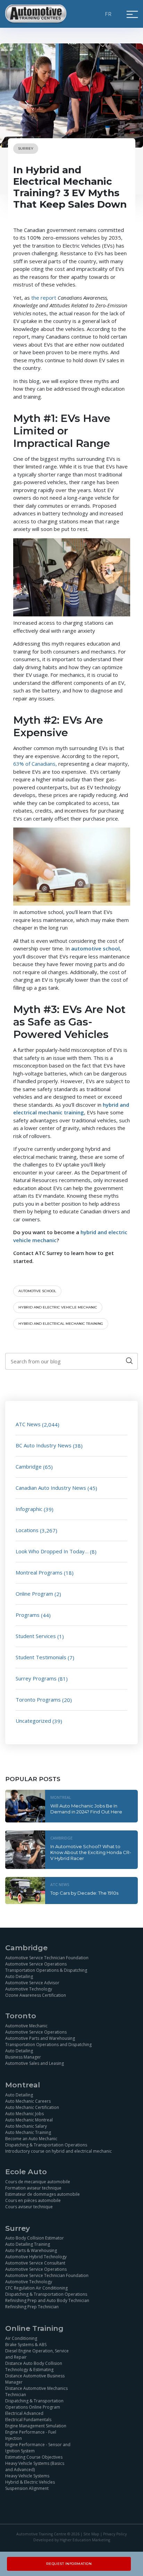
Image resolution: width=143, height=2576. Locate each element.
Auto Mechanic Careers (28, 2101)
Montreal (61, 1797)
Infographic (29, 1509)
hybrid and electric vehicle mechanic (58, 1307)
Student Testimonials (41, 1657)
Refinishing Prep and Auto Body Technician (47, 2300)
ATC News (28, 1424)
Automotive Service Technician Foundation (47, 1958)
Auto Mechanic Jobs (24, 2113)
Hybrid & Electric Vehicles (30, 2482)
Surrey (26, 148)
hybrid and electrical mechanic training (61, 1324)
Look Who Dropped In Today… (52, 1551)
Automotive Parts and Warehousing (40, 2038)
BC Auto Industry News (44, 1445)
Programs (28, 1615)
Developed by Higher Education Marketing (72, 2540)
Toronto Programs (38, 1700)
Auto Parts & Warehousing (31, 2250)
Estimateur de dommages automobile (43, 2194)
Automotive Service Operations (36, 1964)
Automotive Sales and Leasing (35, 2063)
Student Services (36, 1636)
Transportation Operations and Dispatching (48, 2045)
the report (44, 298)
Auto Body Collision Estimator (35, 2238)
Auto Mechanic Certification (32, 2107)
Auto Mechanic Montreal (29, 2120)
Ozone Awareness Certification (36, 1995)
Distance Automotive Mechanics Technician (36, 2391)
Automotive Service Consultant (35, 2263)
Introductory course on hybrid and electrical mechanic (58, 2151)
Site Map (91, 2534)
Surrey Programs (36, 1678)
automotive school (37, 1291)
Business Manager (23, 2057)
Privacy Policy (115, 2534)
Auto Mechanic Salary (26, 2126)
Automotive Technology (29, 1989)
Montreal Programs (39, 1572)
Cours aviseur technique (29, 2207)
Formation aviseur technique (33, 2188)
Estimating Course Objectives (34, 2457)
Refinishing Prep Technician (32, 2307)
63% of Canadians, (35, 764)
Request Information (69, 2564)
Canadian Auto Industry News (51, 1488)
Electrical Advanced (24, 2413)
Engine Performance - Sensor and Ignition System (38, 2448)
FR (109, 14)
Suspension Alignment (27, 2488)
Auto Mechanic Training (28, 2132)
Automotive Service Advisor (32, 1983)
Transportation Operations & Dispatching (46, 1970)
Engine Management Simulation (36, 2426)
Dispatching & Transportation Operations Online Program (34, 2404)
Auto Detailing (19, 1976)
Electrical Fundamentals (28, 2420)
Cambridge (29, 1466)
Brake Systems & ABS (26, 2345)
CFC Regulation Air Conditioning (36, 2288)
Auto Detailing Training (28, 2244)
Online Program (34, 1594)
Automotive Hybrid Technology (36, 2257)
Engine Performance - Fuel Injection (31, 2435)
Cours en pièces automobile (33, 2200)
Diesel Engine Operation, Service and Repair (37, 2354)
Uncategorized (33, 1721)
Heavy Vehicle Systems (27, 2476)
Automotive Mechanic (26, 2026)
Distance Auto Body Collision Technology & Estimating (34, 2366)
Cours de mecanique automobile (38, 2182)
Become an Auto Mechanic (31, 2138)
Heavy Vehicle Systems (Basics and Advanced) (35, 2466)
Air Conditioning (21, 2338)
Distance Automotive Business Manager (35, 2379)
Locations (27, 1530)
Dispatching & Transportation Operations (46, 2145)
